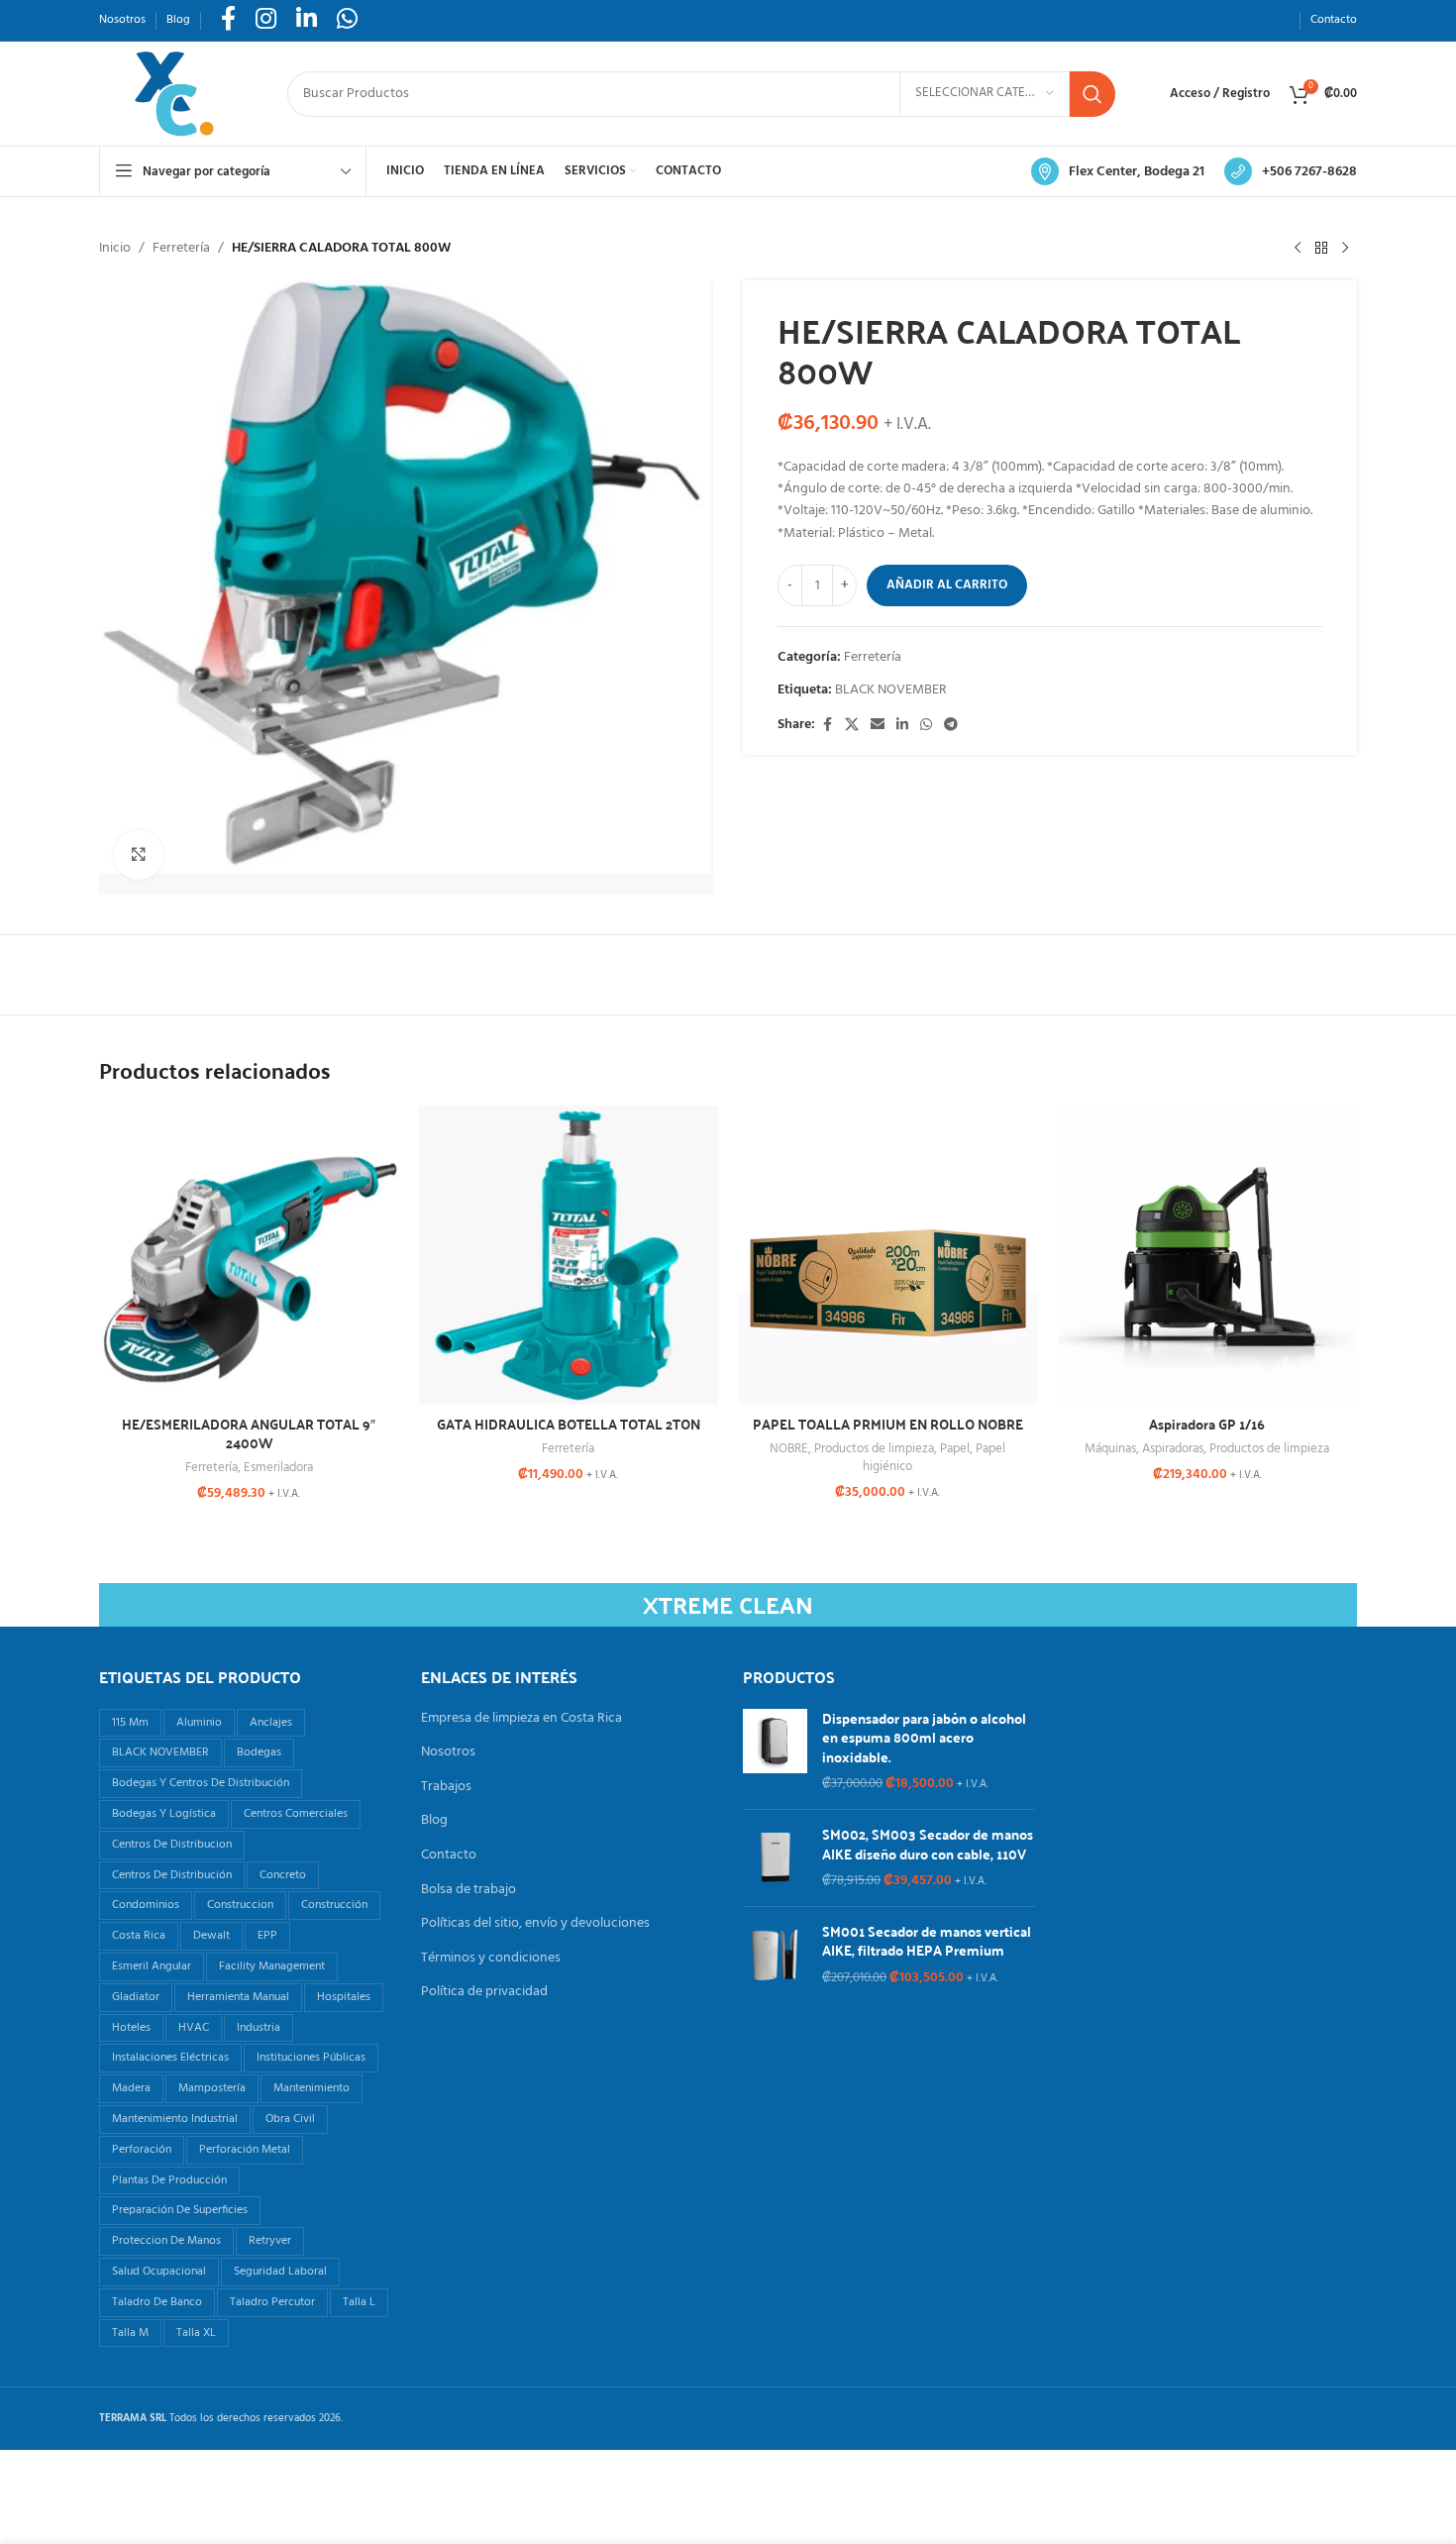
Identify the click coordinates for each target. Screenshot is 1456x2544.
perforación (142, 2150)
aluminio (199, 1723)
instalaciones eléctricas (170, 2058)
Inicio (115, 249)
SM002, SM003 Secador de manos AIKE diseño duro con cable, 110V (928, 1844)
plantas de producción (169, 2180)
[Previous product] (1298, 249)
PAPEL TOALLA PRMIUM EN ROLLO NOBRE (888, 1424)
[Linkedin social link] (902, 726)
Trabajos (446, 1787)
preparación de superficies (180, 2210)
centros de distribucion (172, 1845)
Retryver (270, 2241)
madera (131, 2088)
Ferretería (181, 249)
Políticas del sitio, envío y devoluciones (535, 1924)
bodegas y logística (164, 1814)
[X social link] (852, 726)
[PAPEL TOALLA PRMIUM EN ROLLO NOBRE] (888, 1256)
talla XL (196, 2333)
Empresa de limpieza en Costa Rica (521, 1719)
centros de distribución (172, 1875)
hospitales (344, 1997)
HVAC (194, 2028)
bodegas (259, 1752)
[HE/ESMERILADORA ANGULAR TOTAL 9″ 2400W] (249, 1256)
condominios (146, 1905)
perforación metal (245, 2150)
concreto (283, 1875)
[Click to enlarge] (139, 855)
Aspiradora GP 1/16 (1207, 1424)
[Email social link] (878, 726)
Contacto (449, 1855)
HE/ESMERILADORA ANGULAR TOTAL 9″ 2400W (249, 1433)
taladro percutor (272, 2302)
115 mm (130, 1723)
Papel (955, 1449)
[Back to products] (1321, 249)
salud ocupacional (159, 2272)
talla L (359, 2302)
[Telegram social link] (951, 726)
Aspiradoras (1173, 1449)
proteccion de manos (166, 2241)
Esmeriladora (278, 1468)
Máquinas (1110, 1449)
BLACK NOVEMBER (891, 690)
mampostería (212, 2088)
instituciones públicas (311, 2058)
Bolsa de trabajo (468, 1890)
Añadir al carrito (947, 585)
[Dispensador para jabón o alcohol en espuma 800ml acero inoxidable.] (775, 1751)
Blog (434, 1821)
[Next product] (1345, 249)
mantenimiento (312, 2088)
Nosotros (448, 1752)
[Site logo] (173, 94)
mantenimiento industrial (175, 2119)
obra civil (290, 2119)
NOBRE (789, 1449)
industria (259, 2028)
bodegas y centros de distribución (201, 1783)
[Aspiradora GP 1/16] (1208, 1256)
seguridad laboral (280, 2272)
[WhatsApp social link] (926, 726)
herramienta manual (238, 1997)
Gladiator (136, 1997)
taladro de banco (157, 2302)
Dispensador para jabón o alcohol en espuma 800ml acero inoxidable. (924, 1738)
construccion (240, 1905)
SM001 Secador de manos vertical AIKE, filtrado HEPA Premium (927, 1941)
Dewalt (211, 1936)
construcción (334, 1905)
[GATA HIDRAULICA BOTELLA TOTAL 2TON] (569, 1256)
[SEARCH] (1092, 94)
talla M (130, 2333)
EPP (267, 1936)
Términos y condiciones (491, 1959)
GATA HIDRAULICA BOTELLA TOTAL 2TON (569, 1424)
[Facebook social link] (827, 726)
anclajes (271, 1723)
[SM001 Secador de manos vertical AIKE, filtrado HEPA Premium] (775, 1955)
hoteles (131, 2028)
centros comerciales (296, 1814)
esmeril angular (152, 1966)
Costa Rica (139, 1936)
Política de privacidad (484, 1992)
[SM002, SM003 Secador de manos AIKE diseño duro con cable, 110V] (775, 1858)
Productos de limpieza (874, 1449)
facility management (272, 1966)
